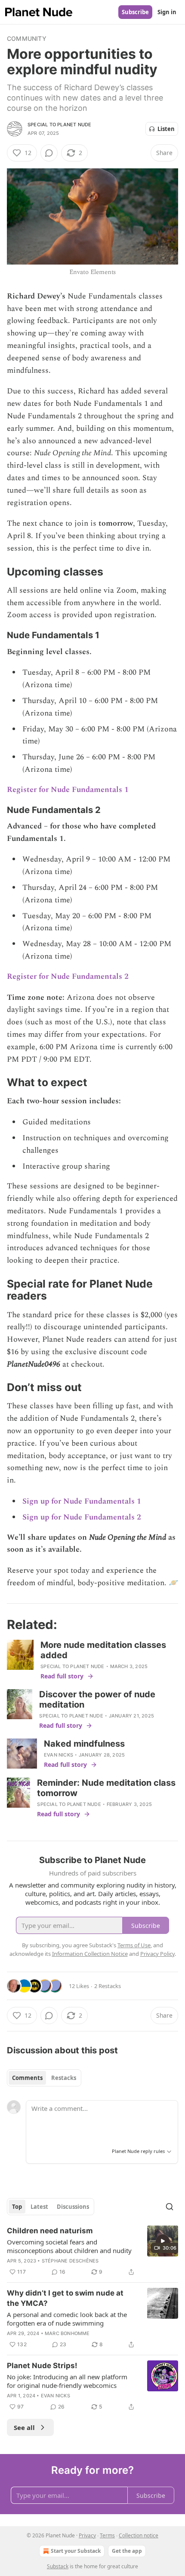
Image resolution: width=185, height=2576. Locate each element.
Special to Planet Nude (59, 125)
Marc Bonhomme (67, 2333)
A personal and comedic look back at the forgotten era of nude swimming (67, 2319)
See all (24, 2427)
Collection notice (139, 2535)
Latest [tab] (39, 2207)
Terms (107, 2535)
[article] (92, 2251)
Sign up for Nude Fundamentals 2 (82, 1517)
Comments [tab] (27, 2078)
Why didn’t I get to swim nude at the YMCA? (65, 2298)
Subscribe (135, 12)
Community (27, 38)
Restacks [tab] (64, 2078)
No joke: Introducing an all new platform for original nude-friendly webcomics (67, 2381)
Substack (58, 2566)
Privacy (87, 2535)
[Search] (170, 2207)
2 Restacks (108, 1986)
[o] (163, 2241)
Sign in (167, 12)
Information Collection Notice (90, 1954)
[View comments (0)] (49, 153)
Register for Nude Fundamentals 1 (68, 790)
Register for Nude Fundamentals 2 (68, 976)
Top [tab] (17, 2207)
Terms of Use (134, 1945)
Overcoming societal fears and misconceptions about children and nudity (69, 2246)
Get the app (127, 2551)
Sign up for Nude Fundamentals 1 (82, 1501)
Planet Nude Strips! (42, 2366)
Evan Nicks (59, 1755)
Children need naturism (50, 2231)
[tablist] (44, 2078)
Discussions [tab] (73, 2207)
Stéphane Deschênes (70, 2261)
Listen (166, 129)
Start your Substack (76, 2551)
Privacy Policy (157, 1954)
